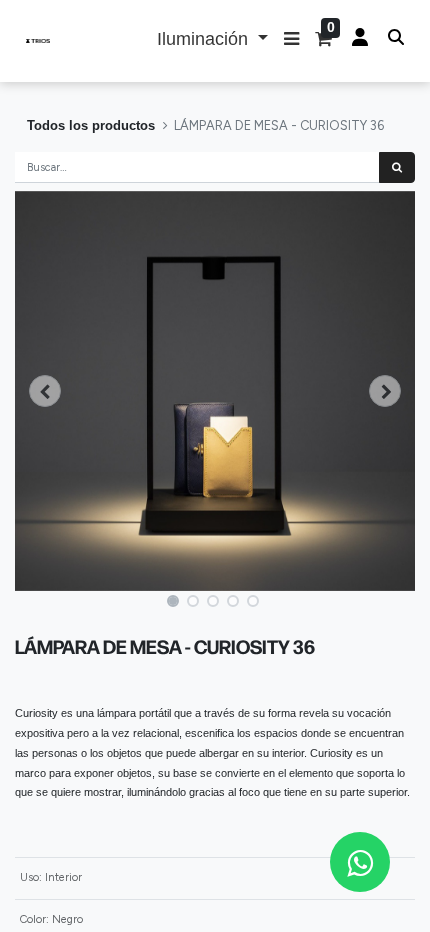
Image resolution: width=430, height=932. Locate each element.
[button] (291, 41)
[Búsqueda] (397, 167)
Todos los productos (91, 125)
